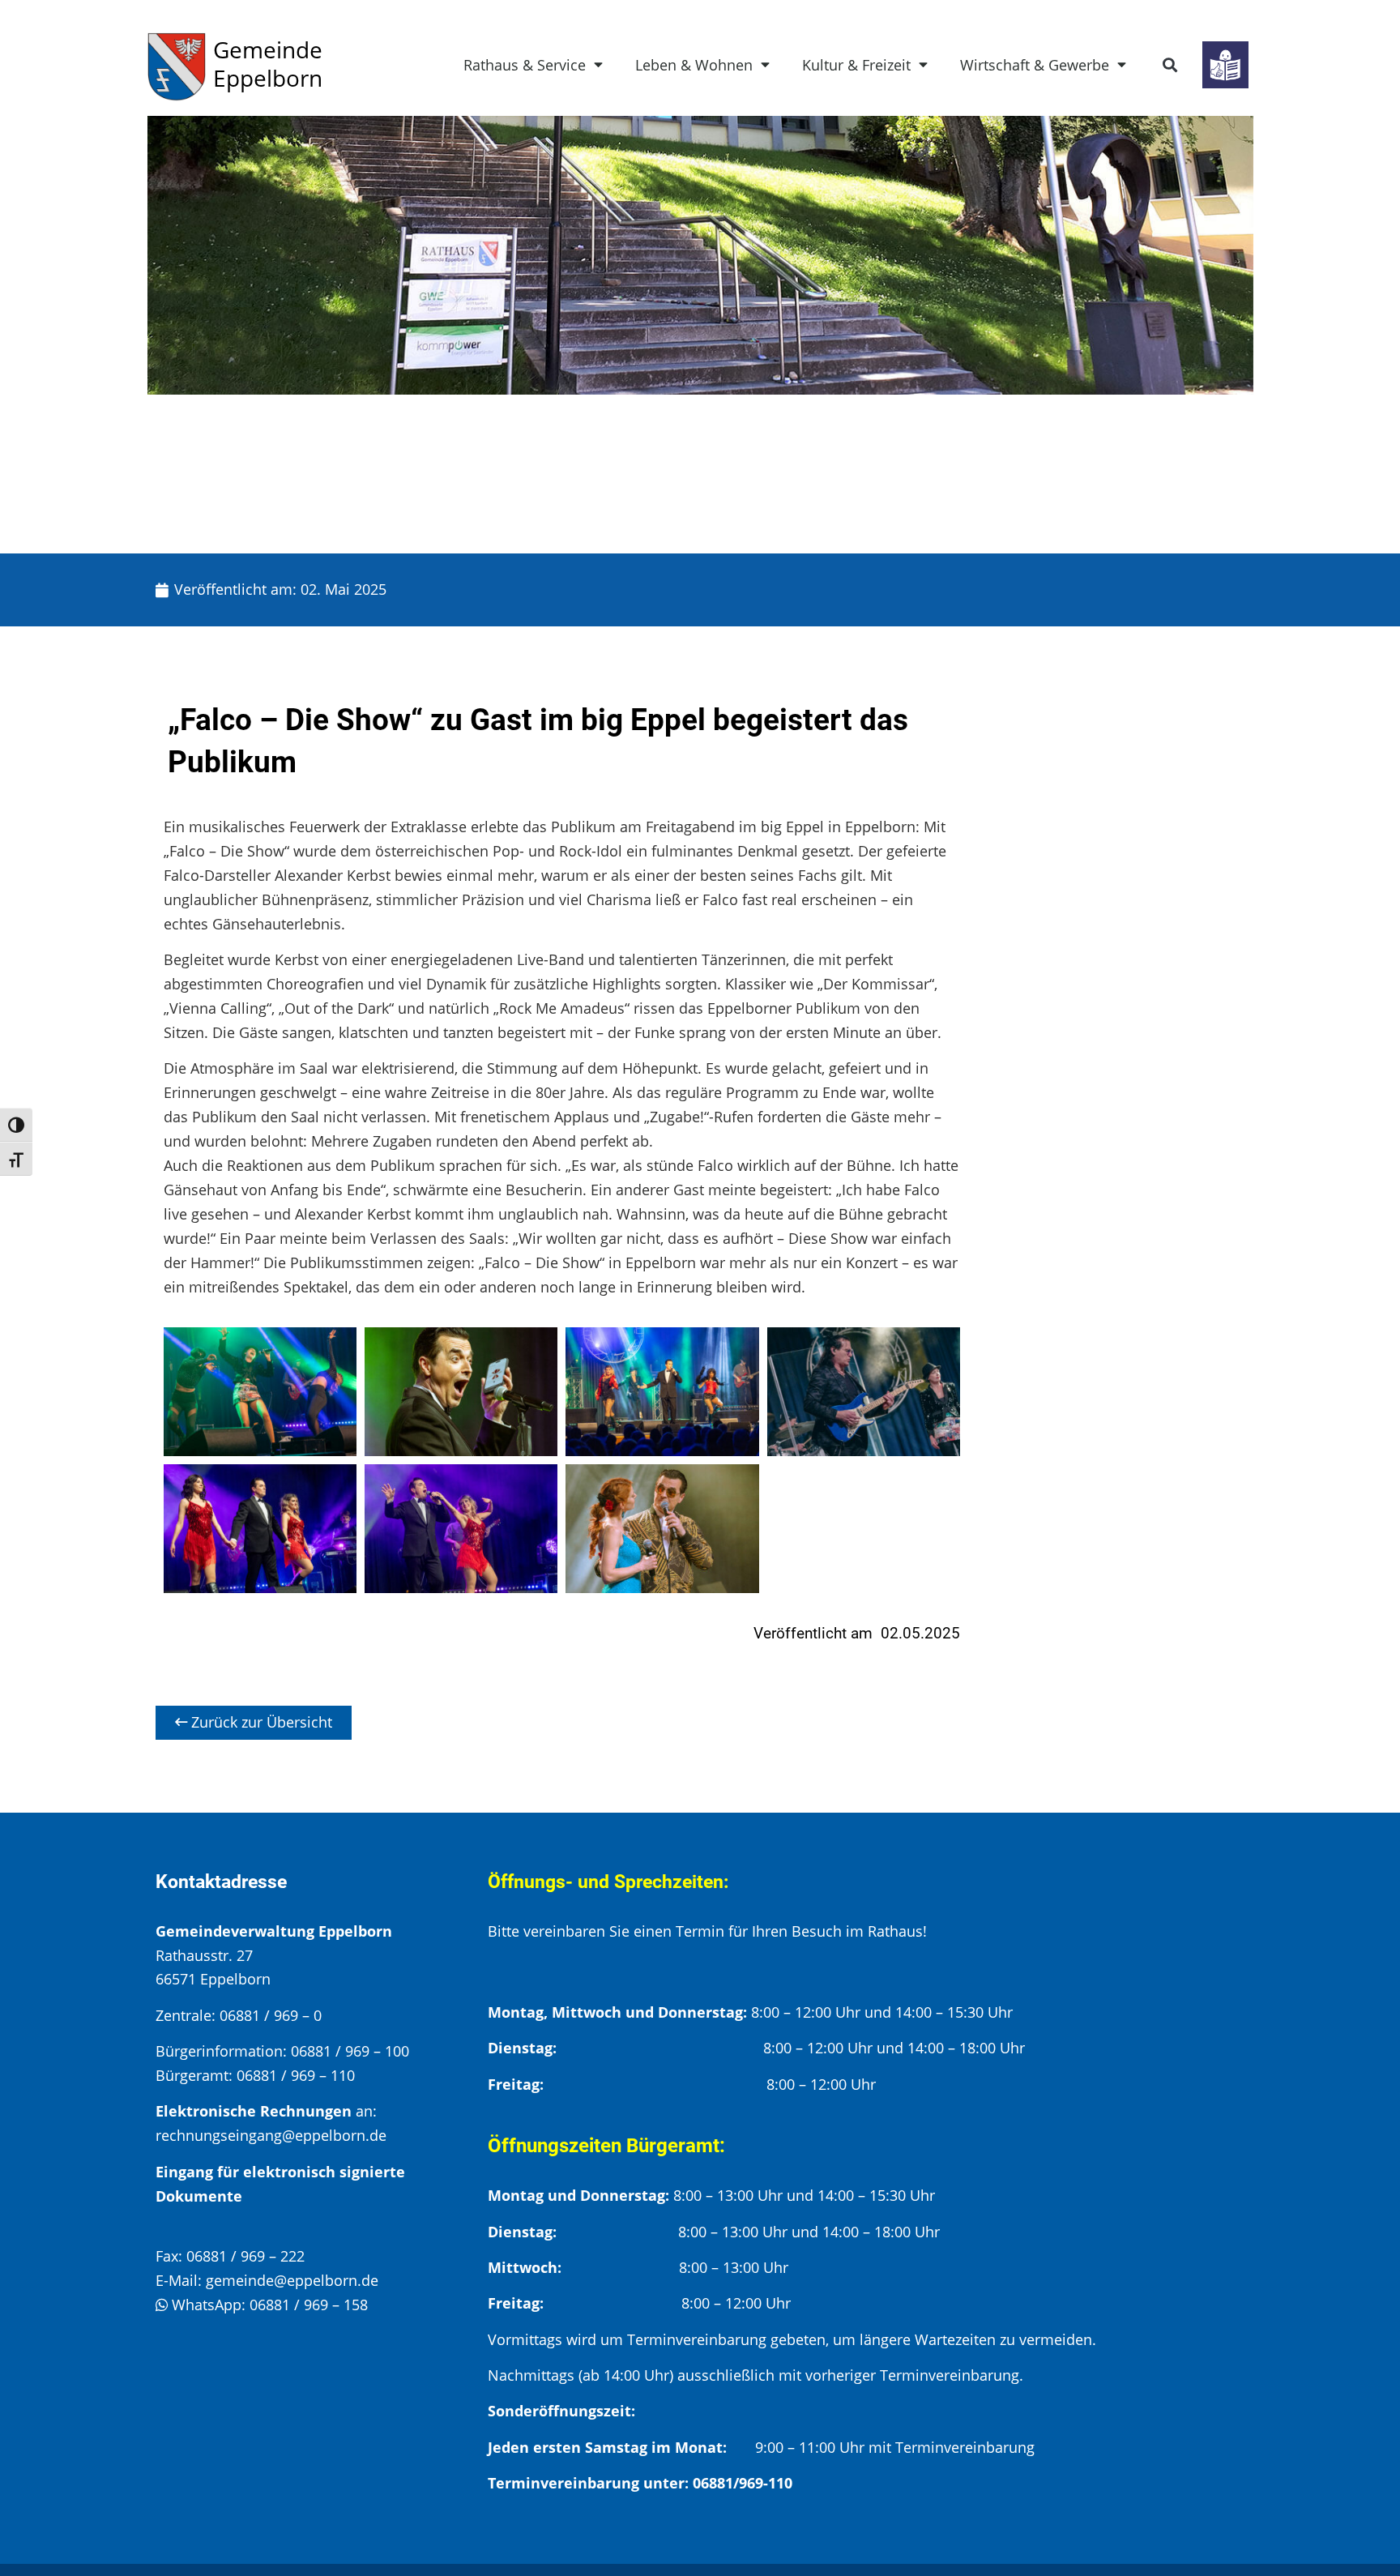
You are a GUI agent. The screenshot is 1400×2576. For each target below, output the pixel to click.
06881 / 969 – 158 (309, 2305)
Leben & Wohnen (694, 65)
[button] (1170, 65)
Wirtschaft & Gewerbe (1035, 65)
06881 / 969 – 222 (245, 2256)
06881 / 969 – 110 (296, 2075)
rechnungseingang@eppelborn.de (271, 2135)
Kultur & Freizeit (856, 65)
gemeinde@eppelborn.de (292, 2280)
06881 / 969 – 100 (350, 2051)
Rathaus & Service (525, 65)
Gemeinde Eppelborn (268, 64)
